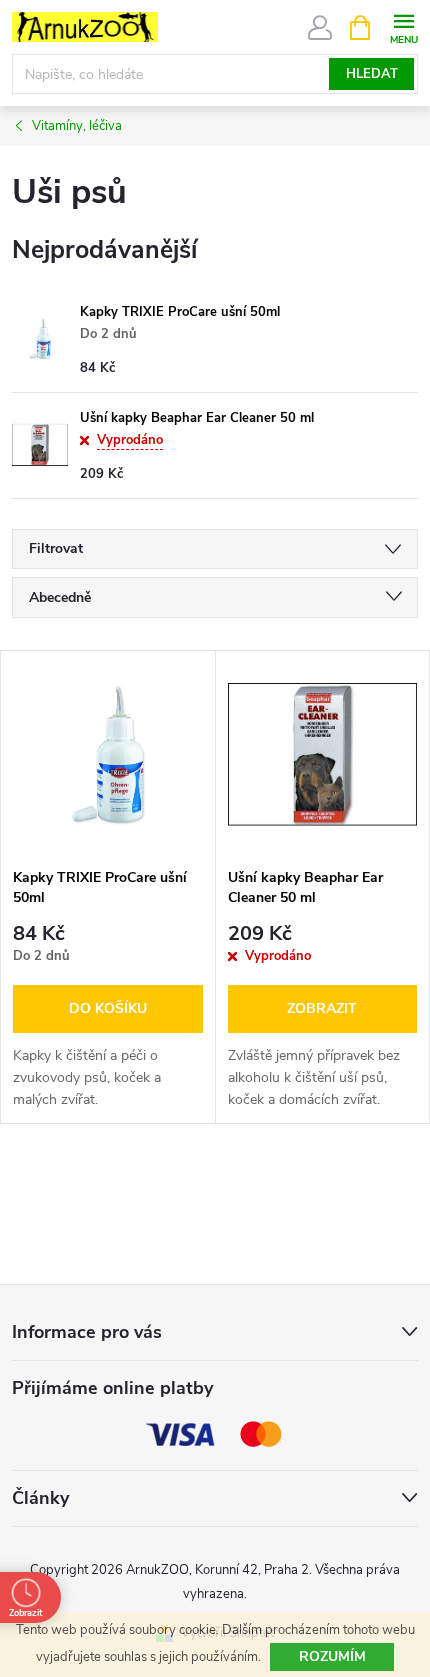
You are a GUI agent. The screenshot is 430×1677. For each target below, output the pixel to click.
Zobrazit (322, 1008)
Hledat (372, 74)
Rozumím (332, 1656)
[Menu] (403, 26)
